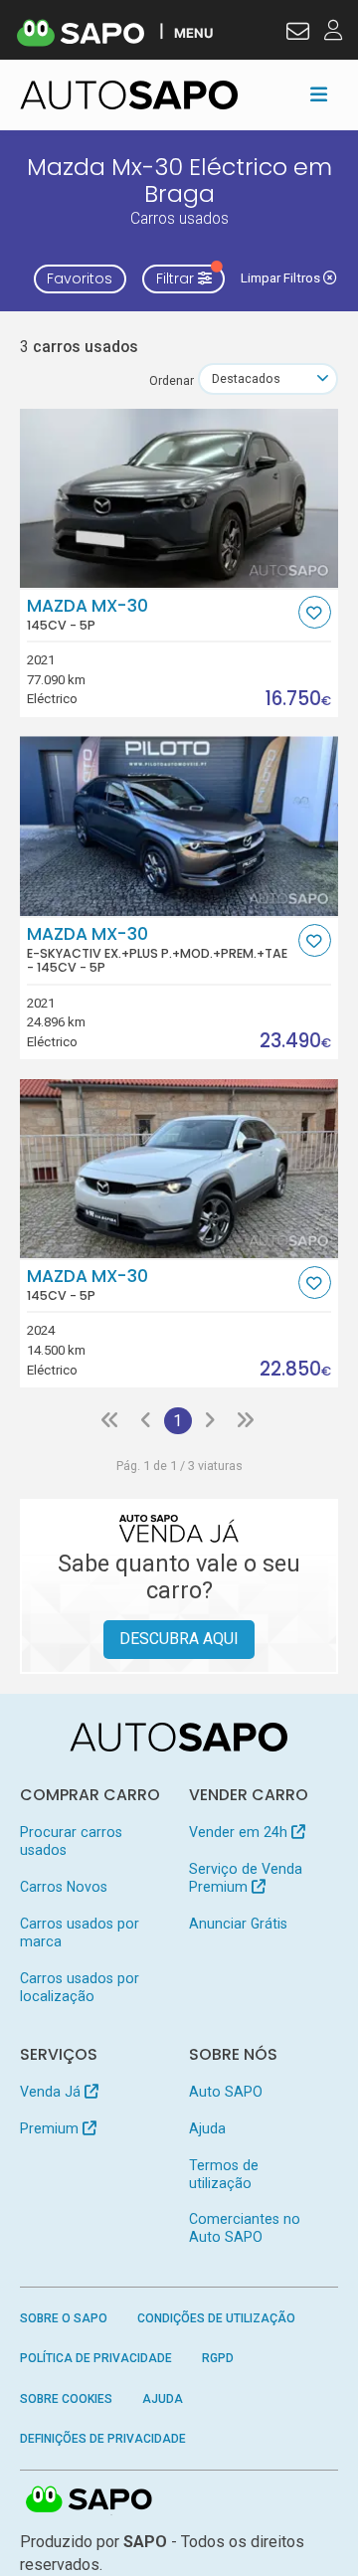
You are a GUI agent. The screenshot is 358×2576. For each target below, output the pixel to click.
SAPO (89, 2500)
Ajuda (207, 2128)
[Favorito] (315, 612)
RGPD (218, 2358)
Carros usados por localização (80, 1987)
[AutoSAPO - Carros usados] (129, 95)
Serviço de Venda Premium (246, 1878)
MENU (193, 32)
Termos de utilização (224, 2174)
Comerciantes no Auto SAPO (245, 2228)
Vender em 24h (240, 1832)
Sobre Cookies (66, 2399)
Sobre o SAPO (64, 2318)
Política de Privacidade (96, 2358)
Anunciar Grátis (238, 1924)
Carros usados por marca (80, 1932)
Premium (51, 2128)
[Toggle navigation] (319, 94)
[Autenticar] (298, 34)
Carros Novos (64, 1887)
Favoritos (80, 278)
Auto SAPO (226, 2092)
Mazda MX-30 (88, 615)
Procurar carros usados (71, 1841)
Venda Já (52, 2092)
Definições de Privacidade (103, 2439)
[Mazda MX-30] (179, 498)
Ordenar (172, 380)
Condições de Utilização (216, 2318)
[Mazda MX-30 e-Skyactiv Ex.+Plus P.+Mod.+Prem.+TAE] (179, 826)
